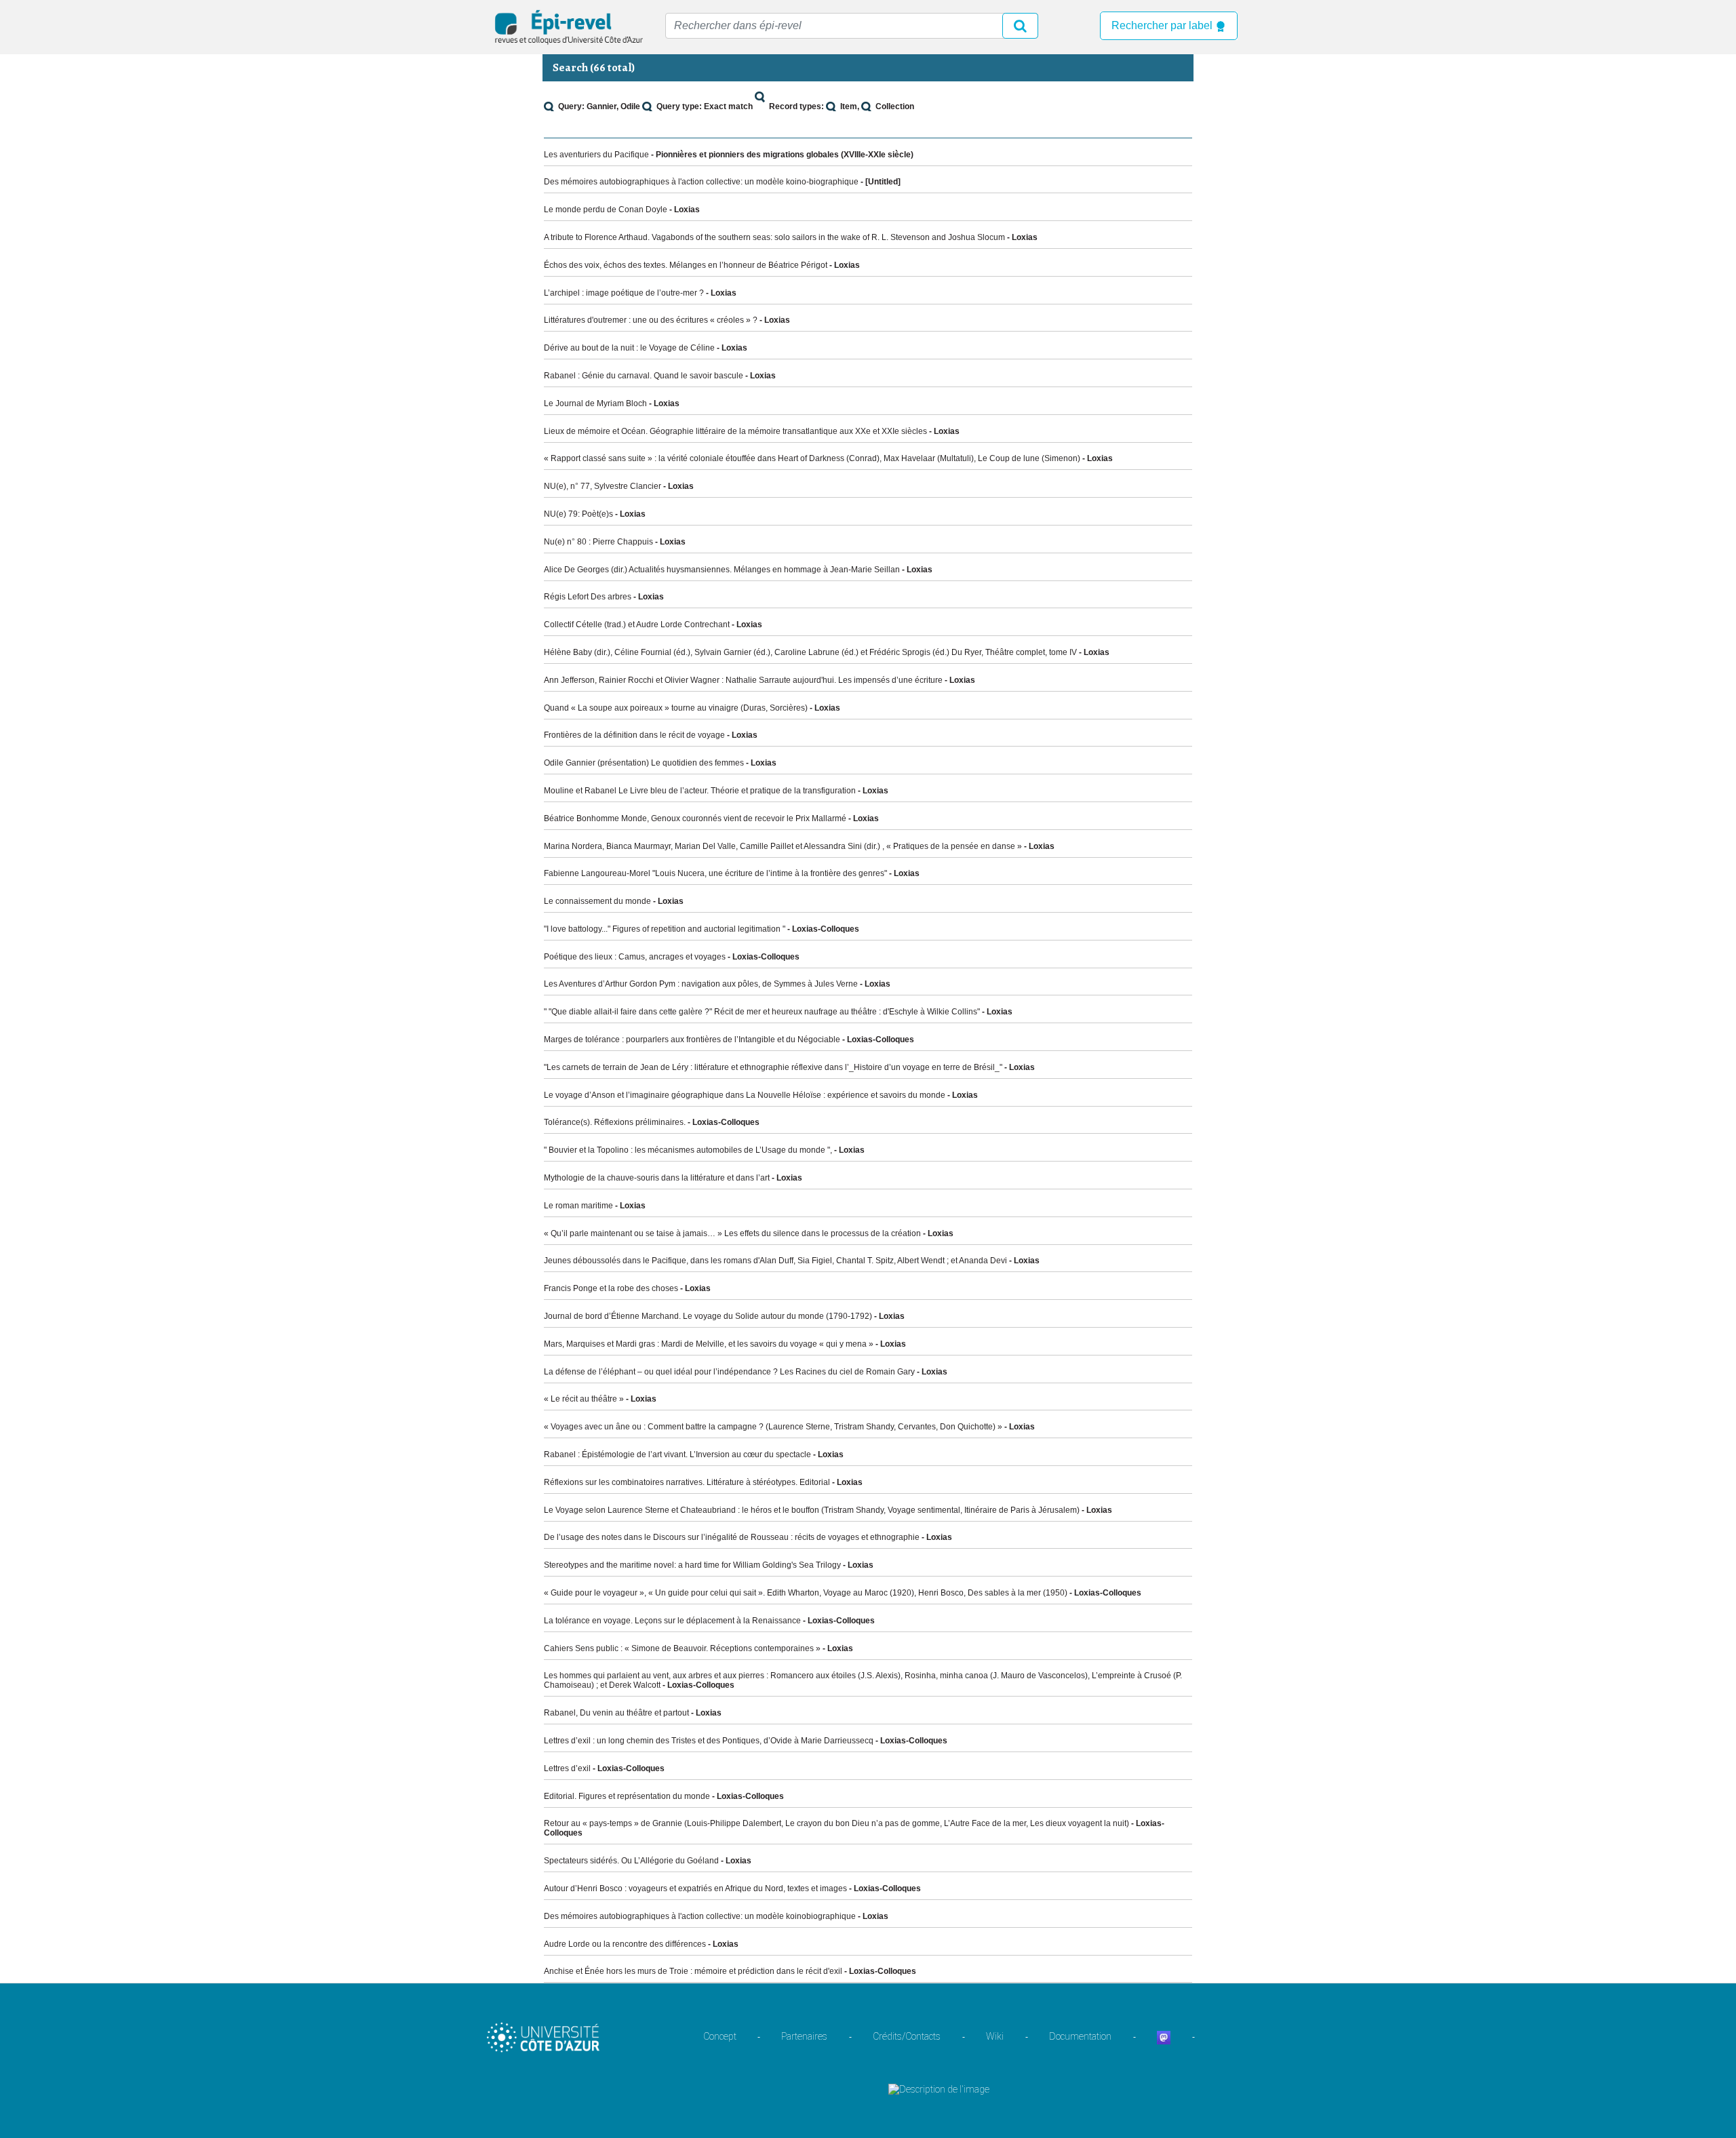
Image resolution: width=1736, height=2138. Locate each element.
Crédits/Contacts (907, 2036)
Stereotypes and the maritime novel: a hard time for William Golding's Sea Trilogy (692, 1565)
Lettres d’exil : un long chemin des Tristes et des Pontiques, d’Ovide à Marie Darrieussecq (709, 1741)
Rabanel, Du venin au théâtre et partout (616, 1713)
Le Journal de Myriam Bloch (595, 403)
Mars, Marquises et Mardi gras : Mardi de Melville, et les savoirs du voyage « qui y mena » (709, 1344)
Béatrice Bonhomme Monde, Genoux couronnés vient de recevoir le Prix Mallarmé (695, 818)
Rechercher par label (1163, 25)
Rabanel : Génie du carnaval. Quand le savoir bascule (644, 376)
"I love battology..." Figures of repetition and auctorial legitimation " (665, 929)
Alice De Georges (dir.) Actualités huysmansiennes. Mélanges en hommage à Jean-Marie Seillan (722, 570)
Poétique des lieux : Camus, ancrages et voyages (635, 957)
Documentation (1080, 2036)
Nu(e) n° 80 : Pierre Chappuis (598, 542)
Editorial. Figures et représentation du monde (627, 1796)
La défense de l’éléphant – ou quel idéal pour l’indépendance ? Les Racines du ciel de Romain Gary (729, 1372)
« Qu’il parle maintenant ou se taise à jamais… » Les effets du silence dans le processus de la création (732, 1233)
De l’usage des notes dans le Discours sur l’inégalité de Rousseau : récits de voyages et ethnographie (732, 1537)
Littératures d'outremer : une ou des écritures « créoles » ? (651, 320)
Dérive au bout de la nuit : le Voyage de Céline (629, 348)
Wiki (995, 2036)
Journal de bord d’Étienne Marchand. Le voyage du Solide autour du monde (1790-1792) (708, 1316)
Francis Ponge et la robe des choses (611, 1288)
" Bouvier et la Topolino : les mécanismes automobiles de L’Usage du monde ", (688, 1150)
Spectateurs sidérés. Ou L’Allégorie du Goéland (631, 1861)
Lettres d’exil (567, 1768)
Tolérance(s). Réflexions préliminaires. (615, 1122)
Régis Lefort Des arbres (588, 597)
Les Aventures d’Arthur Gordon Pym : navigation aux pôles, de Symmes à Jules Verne (701, 984)
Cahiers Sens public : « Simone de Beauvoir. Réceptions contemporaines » (682, 1648)
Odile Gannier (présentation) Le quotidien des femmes (644, 763)
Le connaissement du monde (597, 901)
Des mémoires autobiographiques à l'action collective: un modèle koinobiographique (700, 1916)
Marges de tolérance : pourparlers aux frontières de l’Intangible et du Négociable (692, 1040)
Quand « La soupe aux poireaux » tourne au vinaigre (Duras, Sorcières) (676, 708)
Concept (720, 2036)
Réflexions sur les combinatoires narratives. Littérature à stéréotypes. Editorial (687, 1482)
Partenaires (804, 2036)
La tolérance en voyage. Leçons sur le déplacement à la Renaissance (672, 1621)
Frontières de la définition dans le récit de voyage (634, 735)
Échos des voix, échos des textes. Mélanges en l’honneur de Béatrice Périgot (686, 265)
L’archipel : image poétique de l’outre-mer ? (624, 293)
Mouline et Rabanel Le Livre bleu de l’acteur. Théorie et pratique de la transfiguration (700, 791)
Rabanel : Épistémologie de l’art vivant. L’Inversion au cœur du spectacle (677, 1454)
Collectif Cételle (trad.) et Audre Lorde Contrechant (637, 625)
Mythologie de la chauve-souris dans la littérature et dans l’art (657, 1178)
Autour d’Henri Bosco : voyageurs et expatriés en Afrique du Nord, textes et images (695, 1888)
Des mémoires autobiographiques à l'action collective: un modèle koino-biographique (701, 182)
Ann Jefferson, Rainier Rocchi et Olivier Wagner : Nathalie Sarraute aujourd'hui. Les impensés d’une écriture (743, 680)
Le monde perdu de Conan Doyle (606, 210)
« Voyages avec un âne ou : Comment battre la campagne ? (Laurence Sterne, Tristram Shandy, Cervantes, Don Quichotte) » (773, 1427)
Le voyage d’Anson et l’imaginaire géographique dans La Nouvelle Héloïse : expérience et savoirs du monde (745, 1095)
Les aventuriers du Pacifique (596, 155)
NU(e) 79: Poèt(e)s (578, 514)
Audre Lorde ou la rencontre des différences (625, 1944)
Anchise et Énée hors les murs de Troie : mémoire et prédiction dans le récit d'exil (693, 1971)
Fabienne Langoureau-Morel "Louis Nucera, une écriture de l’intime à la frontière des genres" (715, 873)
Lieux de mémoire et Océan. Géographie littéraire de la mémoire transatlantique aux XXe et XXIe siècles (735, 431)
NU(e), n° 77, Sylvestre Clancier (603, 486)
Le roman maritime (578, 1206)
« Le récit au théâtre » (584, 1399)
